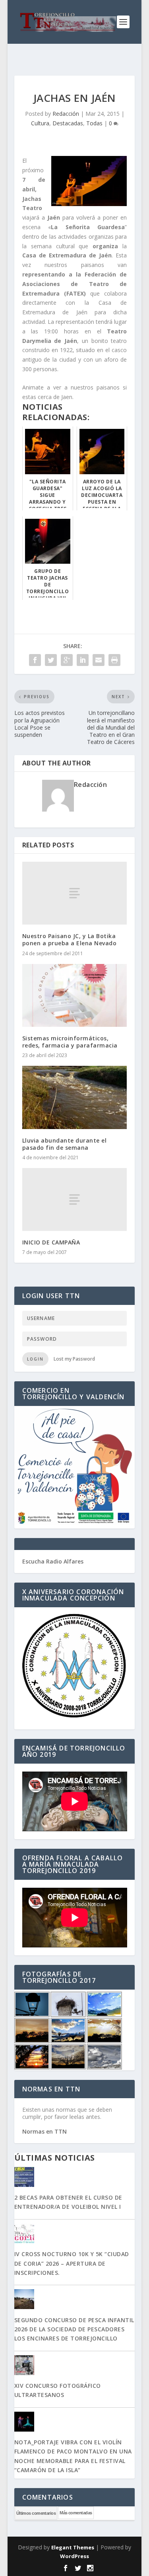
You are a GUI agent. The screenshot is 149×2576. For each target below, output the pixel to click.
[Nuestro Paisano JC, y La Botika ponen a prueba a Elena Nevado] (75, 893)
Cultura (40, 123)
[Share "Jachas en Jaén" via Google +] (67, 660)
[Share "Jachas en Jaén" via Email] (99, 660)
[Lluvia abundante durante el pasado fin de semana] (75, 1097)
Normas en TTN (45, 2131)
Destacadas (68, 123)
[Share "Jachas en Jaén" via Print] (114, 660)
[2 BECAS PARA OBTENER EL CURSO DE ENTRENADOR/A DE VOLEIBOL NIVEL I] (75, 2178)
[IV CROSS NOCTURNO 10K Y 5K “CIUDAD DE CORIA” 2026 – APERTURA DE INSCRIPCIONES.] (75, 2234)
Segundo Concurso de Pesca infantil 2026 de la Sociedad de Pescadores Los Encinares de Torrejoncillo (74, 2329)
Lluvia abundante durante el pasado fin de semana (65, 1144)
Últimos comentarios (36, 2513)
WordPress (74, 2556)
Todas (94, 123)
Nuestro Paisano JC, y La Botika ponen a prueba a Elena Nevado (70, 939)
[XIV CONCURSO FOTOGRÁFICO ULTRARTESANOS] (75, 2366)
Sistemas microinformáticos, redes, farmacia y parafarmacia (70, 1042)
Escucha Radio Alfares (53, 1561)
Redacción (66, 114)
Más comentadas (76, 2513)
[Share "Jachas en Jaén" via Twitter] (51, 660)
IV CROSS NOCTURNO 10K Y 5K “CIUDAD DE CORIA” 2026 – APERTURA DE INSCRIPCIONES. (72, 2263)
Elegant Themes (73, 2547)
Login (35, 1359)
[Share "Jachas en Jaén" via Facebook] (35, 660)
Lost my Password (74, 1359)
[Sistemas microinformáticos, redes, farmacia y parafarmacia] (75, 995)
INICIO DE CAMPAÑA (51, 1242)
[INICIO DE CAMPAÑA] (75, 1199)
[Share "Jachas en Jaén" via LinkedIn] (83, 660)
